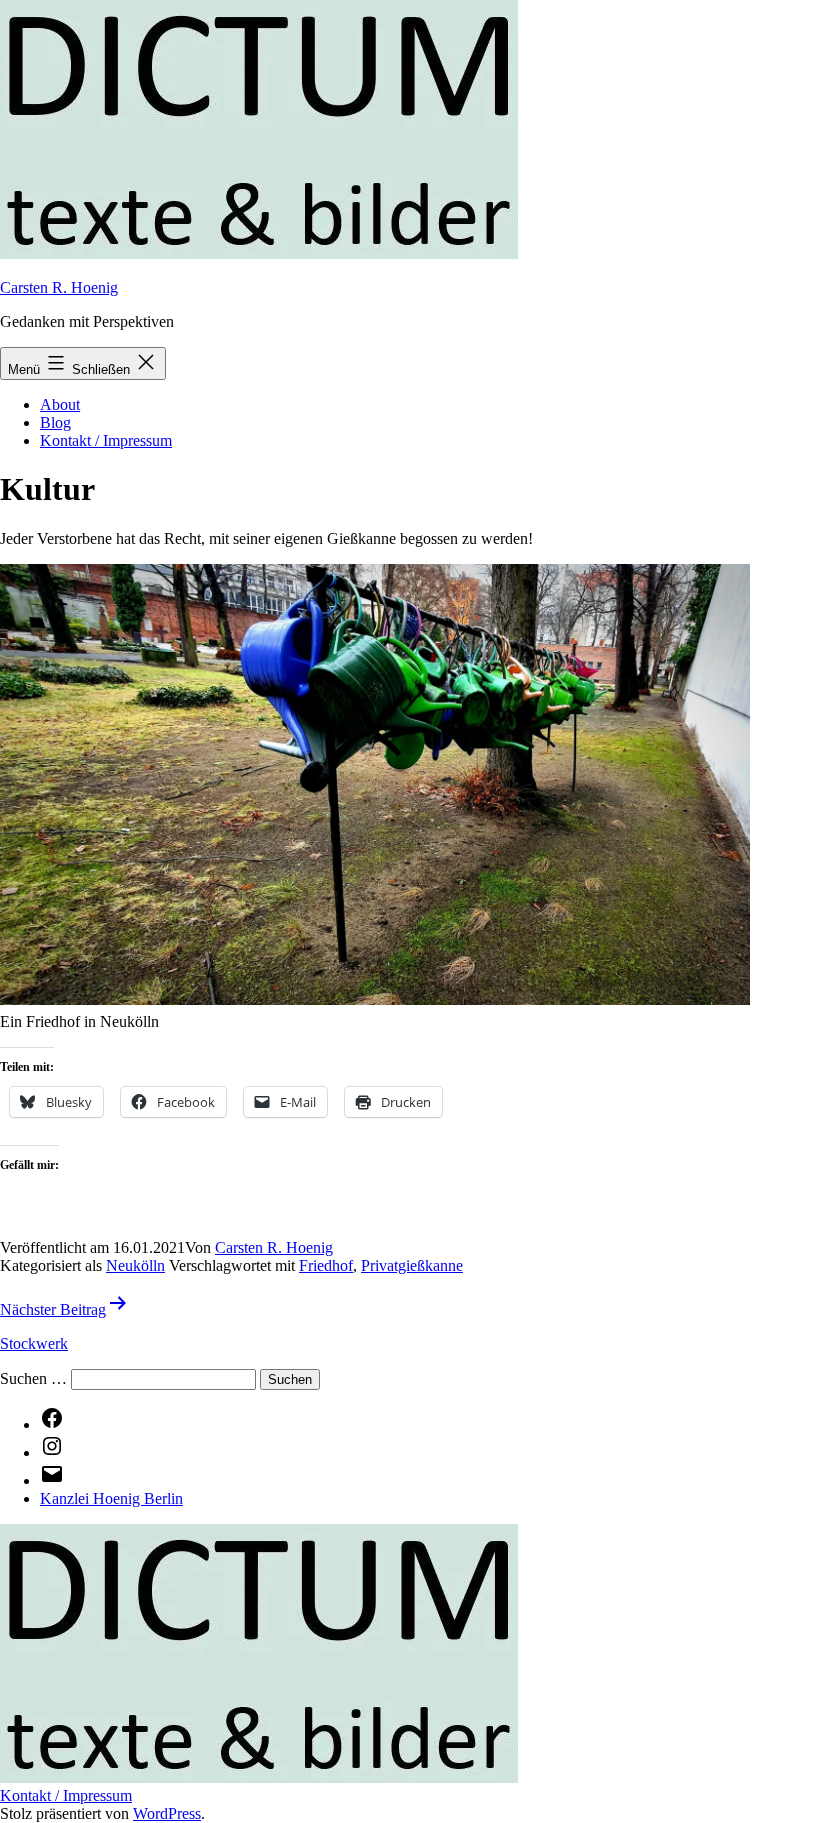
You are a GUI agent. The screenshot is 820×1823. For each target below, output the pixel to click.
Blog (55, 422)
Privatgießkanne (412, 1265)
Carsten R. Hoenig (59, 287)
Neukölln (135, 1265)
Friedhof (326, 1265)
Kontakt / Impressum (106, 440)
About (60, 404)
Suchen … (33, 1378)
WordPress (167, 1813)
